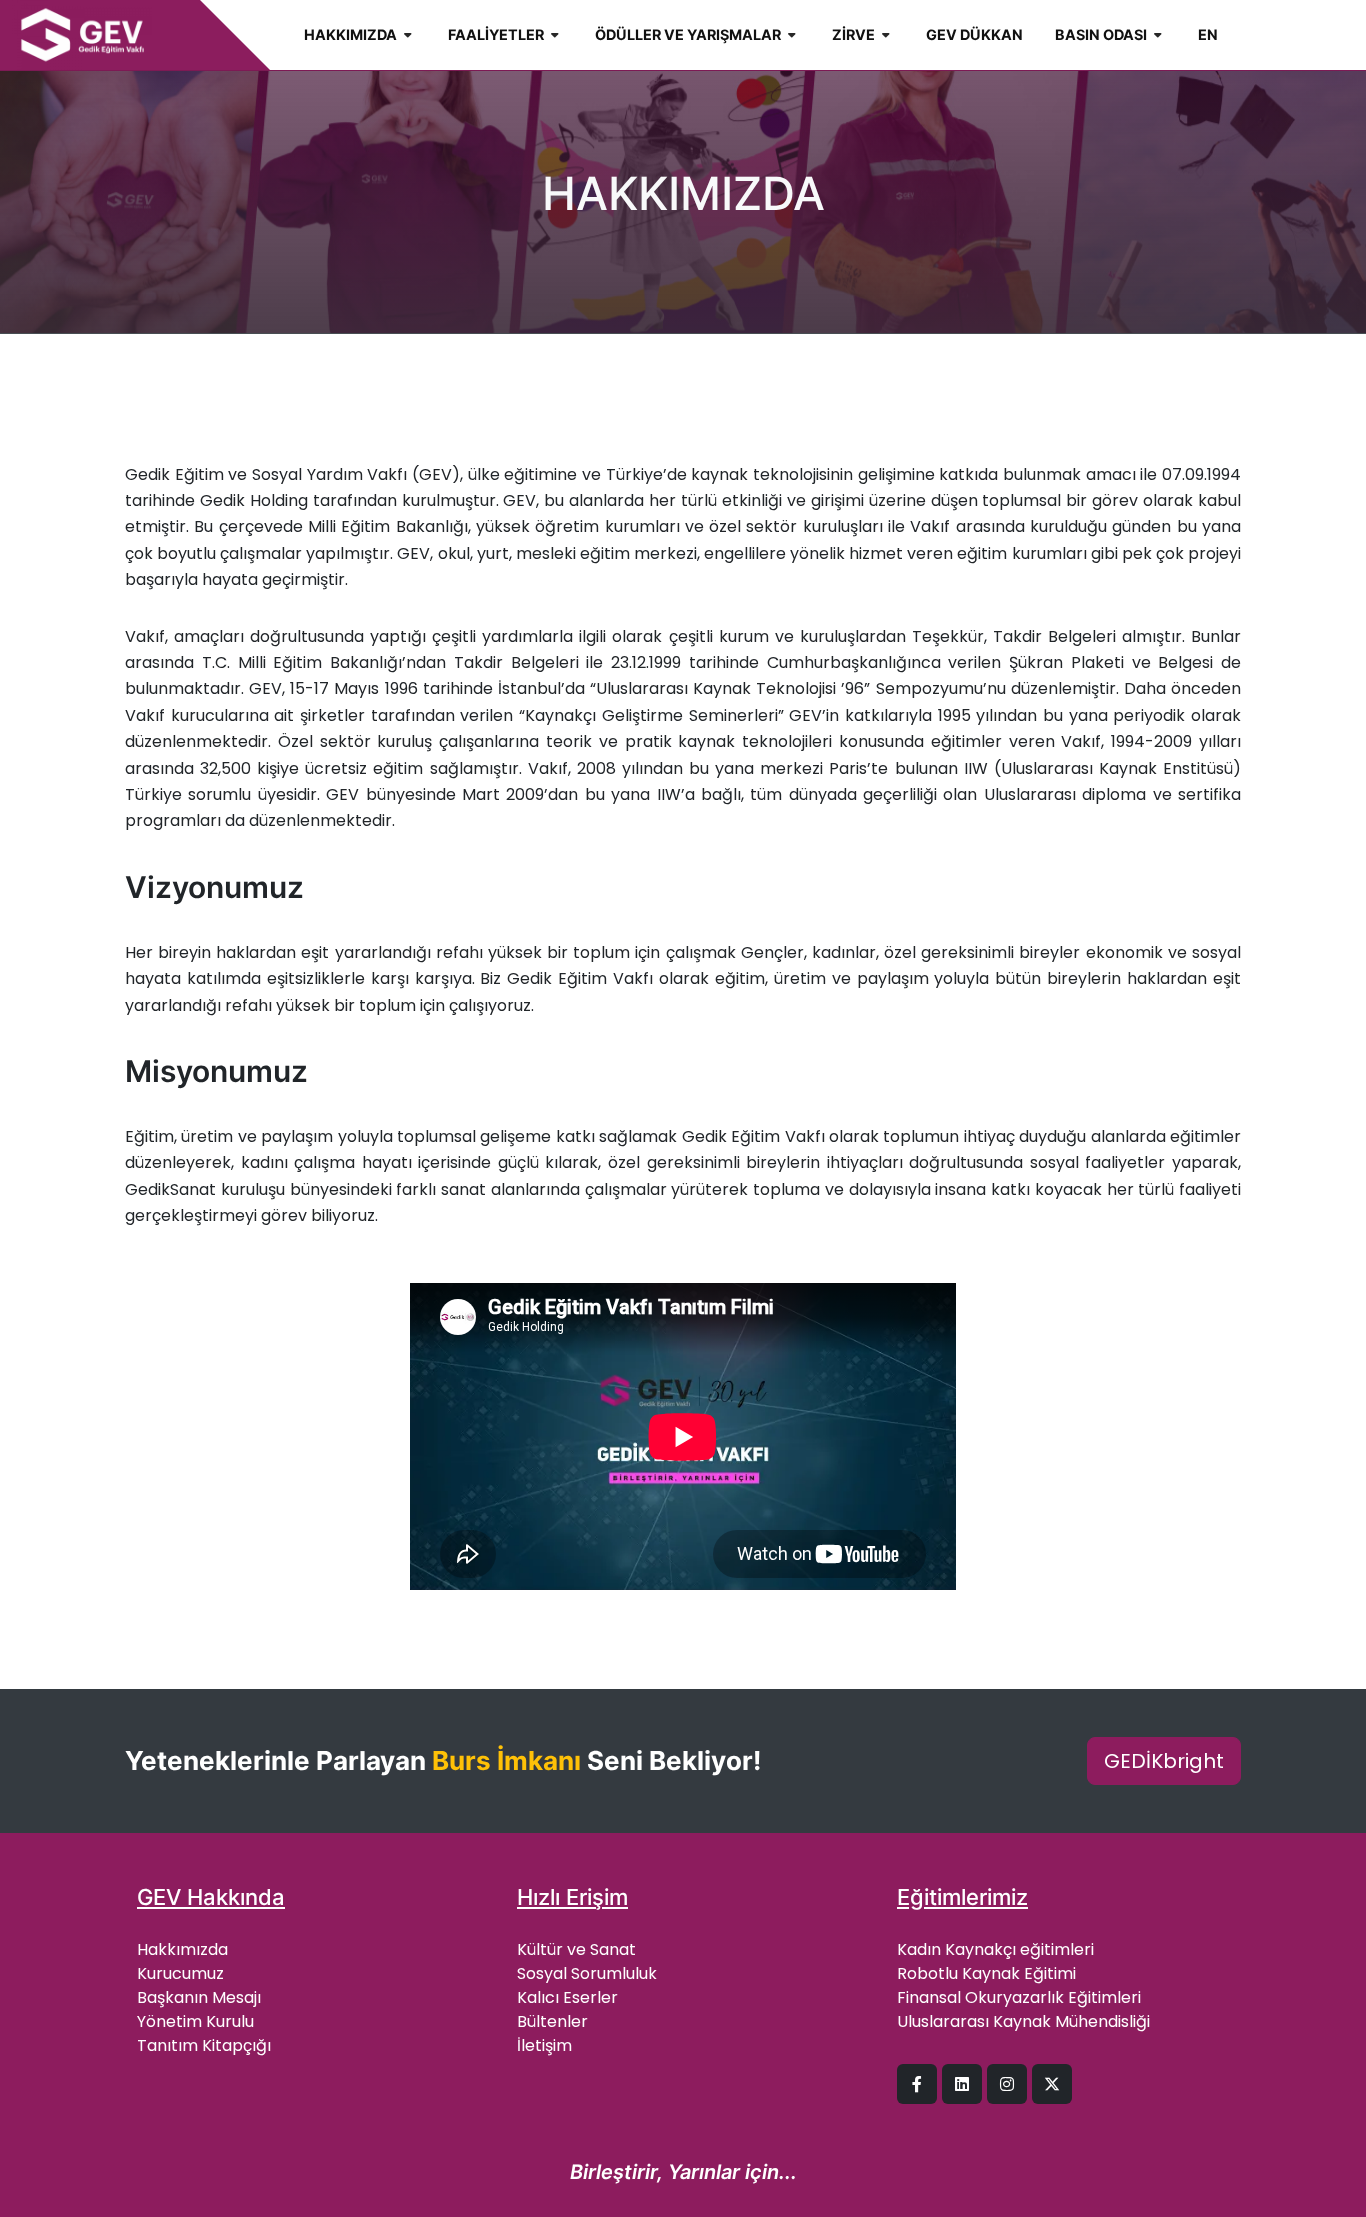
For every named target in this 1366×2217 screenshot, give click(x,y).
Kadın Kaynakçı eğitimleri (995, 1949)
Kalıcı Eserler (567, 1997)
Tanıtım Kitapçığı (204, 2045)
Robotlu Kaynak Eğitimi (986, 1973)
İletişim (544, 2045)
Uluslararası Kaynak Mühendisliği (1023, 2021)
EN (1208, 34)
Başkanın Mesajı (199, 1997)
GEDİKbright (1164, 1761)
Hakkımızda (182, 1949)
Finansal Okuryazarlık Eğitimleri (1019, 1997)
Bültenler (552, 2021)
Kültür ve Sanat (576, 1949)
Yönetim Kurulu (195, 2021)
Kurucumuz (180, 1973)
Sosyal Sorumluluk (587, 1973)
